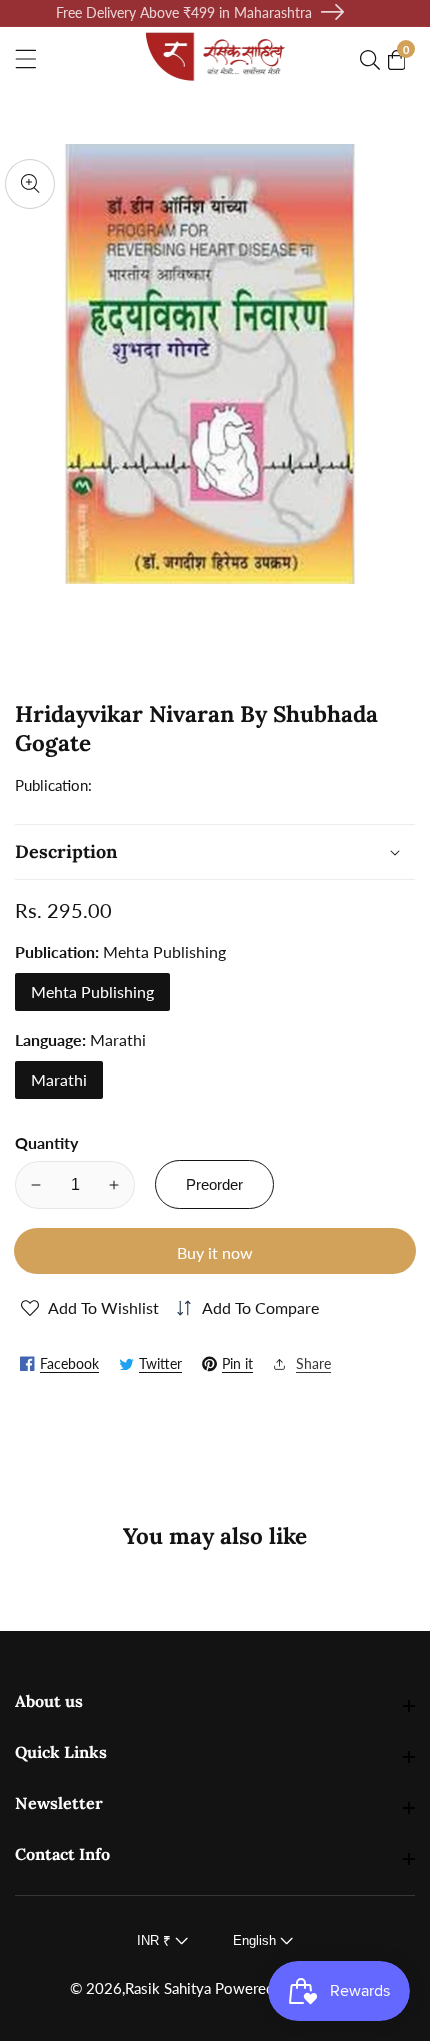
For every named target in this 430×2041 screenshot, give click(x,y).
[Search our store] (374, 60)
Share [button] (313, 1363)
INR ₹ (156, 1940)
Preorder (214, 1184)
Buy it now (215, 1252)
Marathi (59, 1079)
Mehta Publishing (92, 991)
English (256, 1940)
